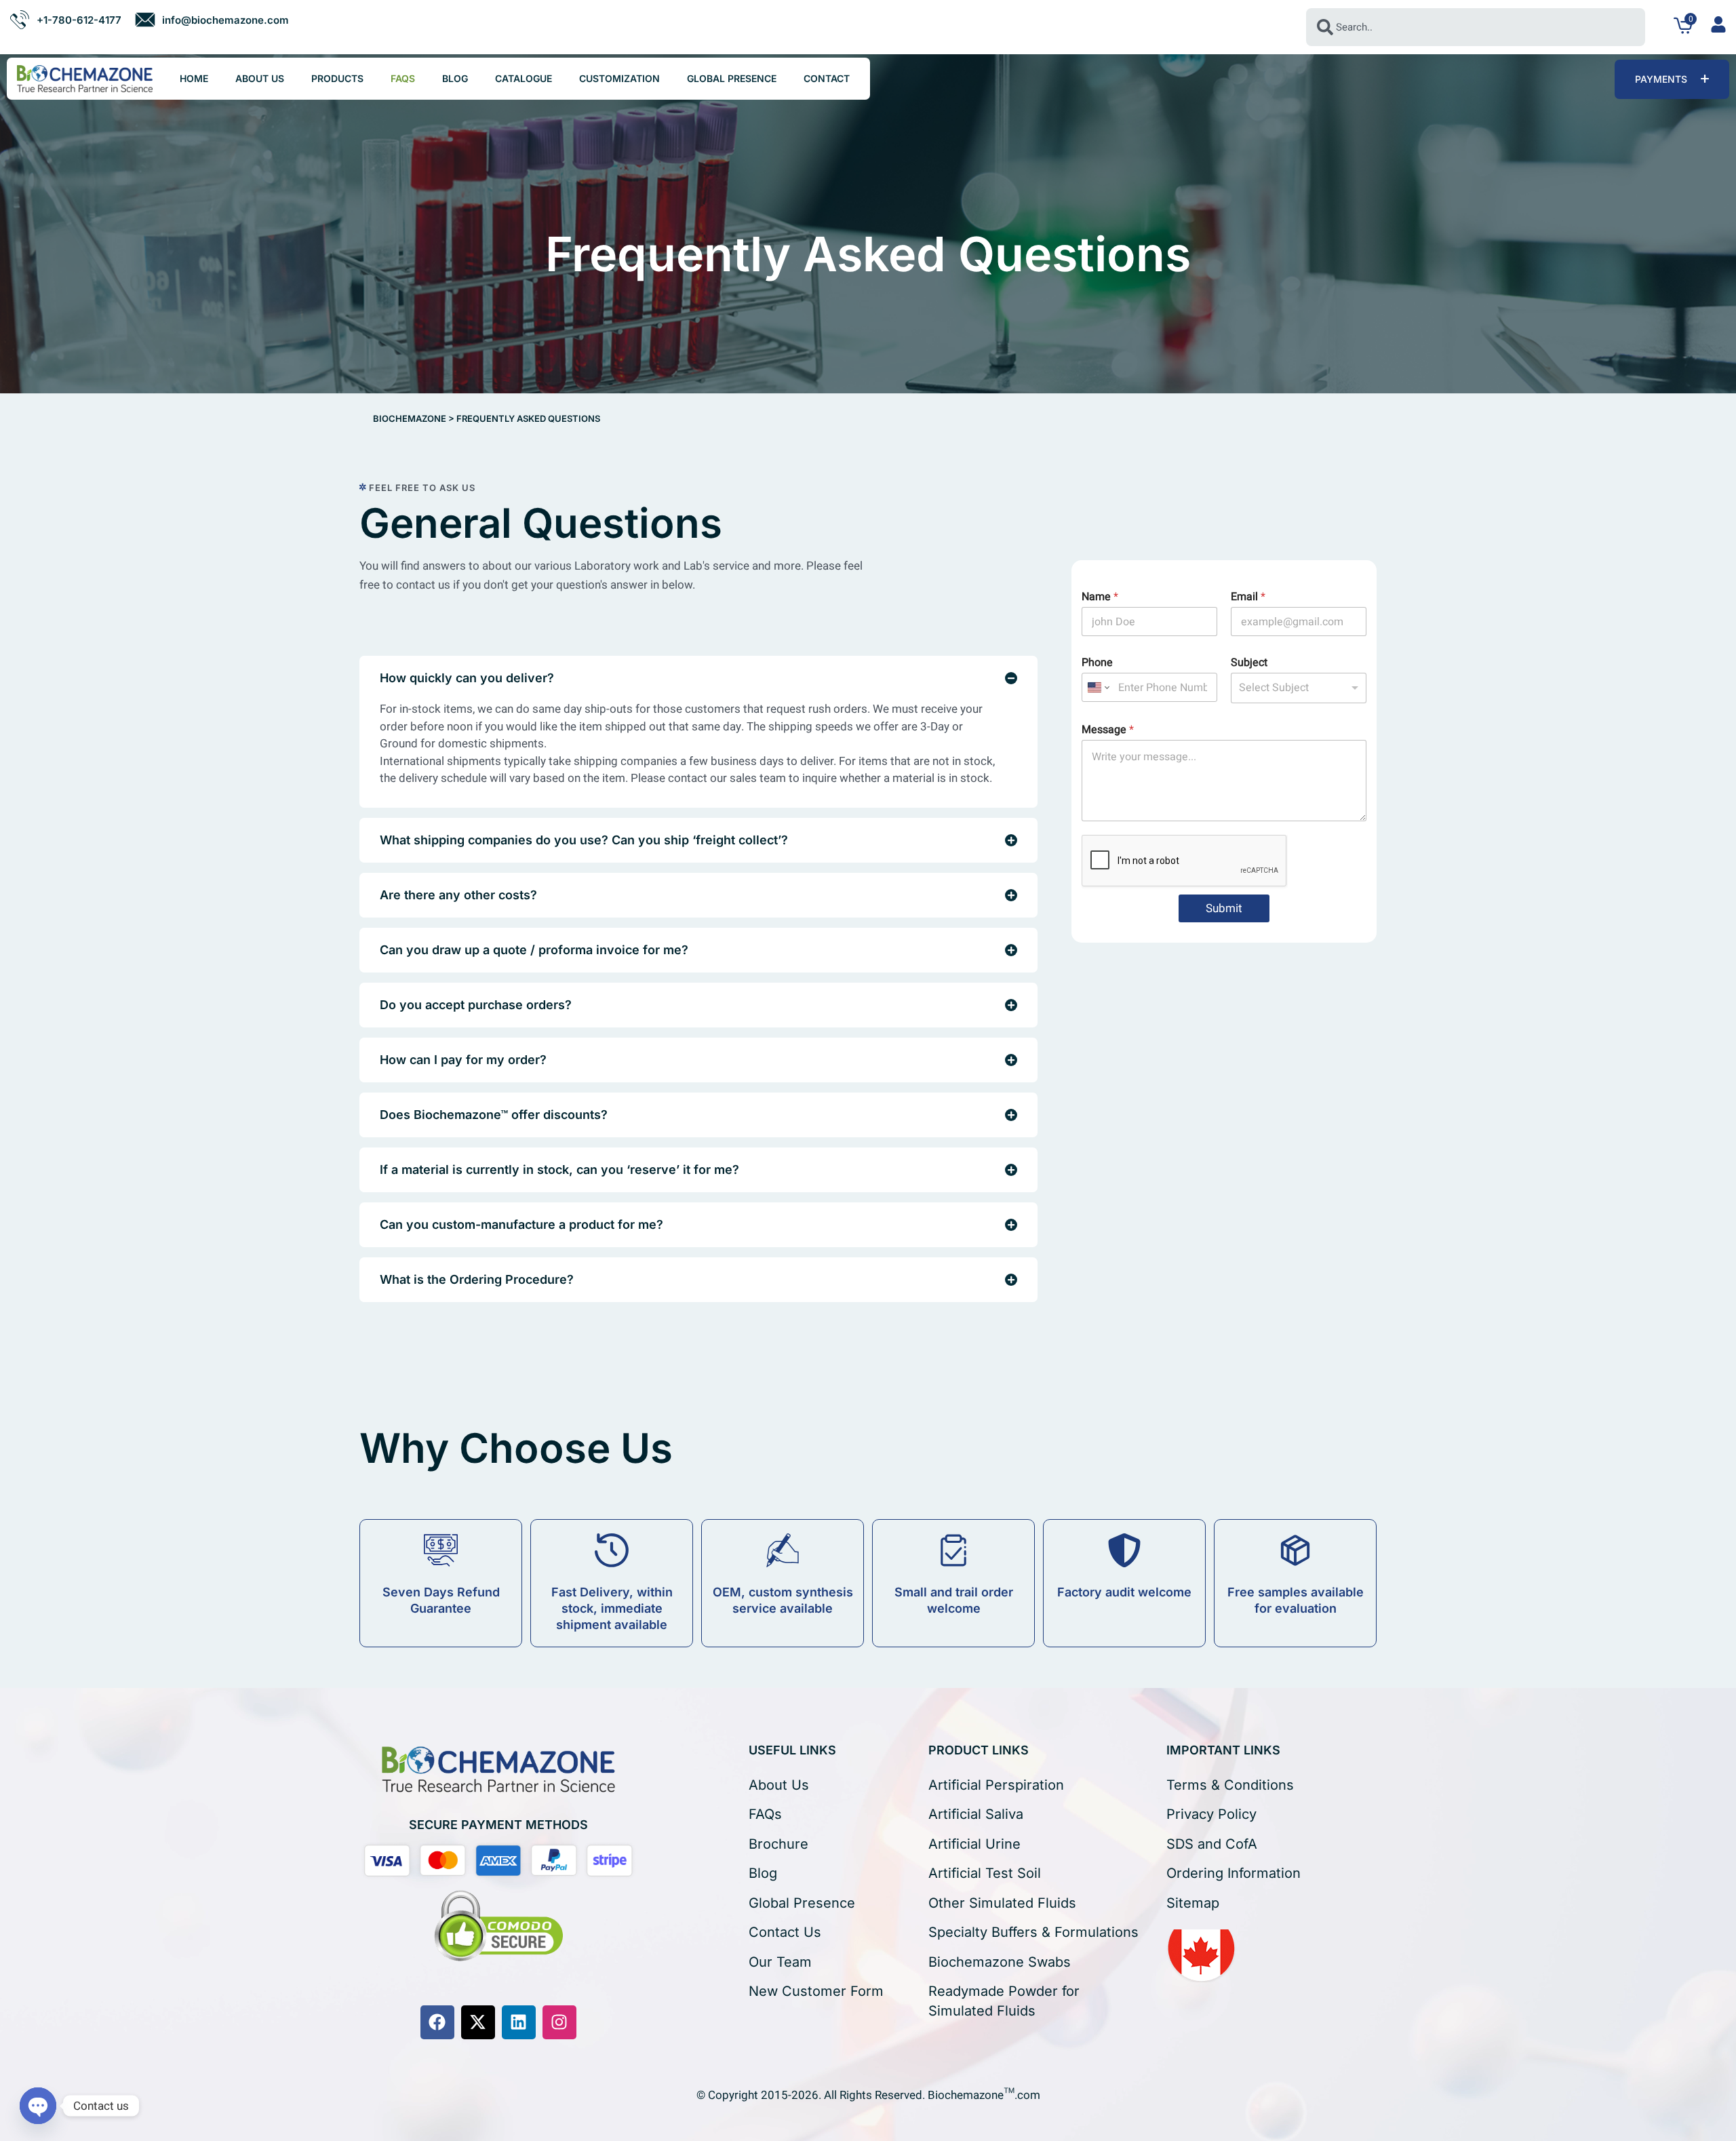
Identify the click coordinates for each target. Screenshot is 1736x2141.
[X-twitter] (478, 2022)
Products (337, 78)
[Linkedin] (519, 2022)
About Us (260, 78)
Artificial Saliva (976, 1814)
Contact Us (785, 1932)
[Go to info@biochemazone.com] (212, 20)
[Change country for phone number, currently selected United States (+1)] (1098, 687)
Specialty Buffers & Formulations (1033, 1932)
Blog (455, 78)
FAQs (403, 78)
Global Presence (732, 78)
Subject (1249, 663)
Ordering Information (1234, 1873)
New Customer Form (816, 1991)
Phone (1097, 663)
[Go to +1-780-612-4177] (65, 20)
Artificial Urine (974, 1844)
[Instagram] (559, 2022)
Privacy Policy (1211, 1814)
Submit (1224, 908)
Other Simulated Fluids (1002, 1903)
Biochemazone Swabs (1000, 1962)
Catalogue (524, 78)
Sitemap (1193, 1903)
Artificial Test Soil (985, 1873)
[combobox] (1476, 27)
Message (1108, 730)
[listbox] (1299, 688)
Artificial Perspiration (996, 1785)
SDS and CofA (1212, 1844)
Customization (619, 78)
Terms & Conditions (1230, 1785)
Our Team (780, 1962)
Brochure (778, 1844)
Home (194, 78)
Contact (827, 78)
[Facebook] (437, 2022)
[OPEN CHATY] (38, 2106)
